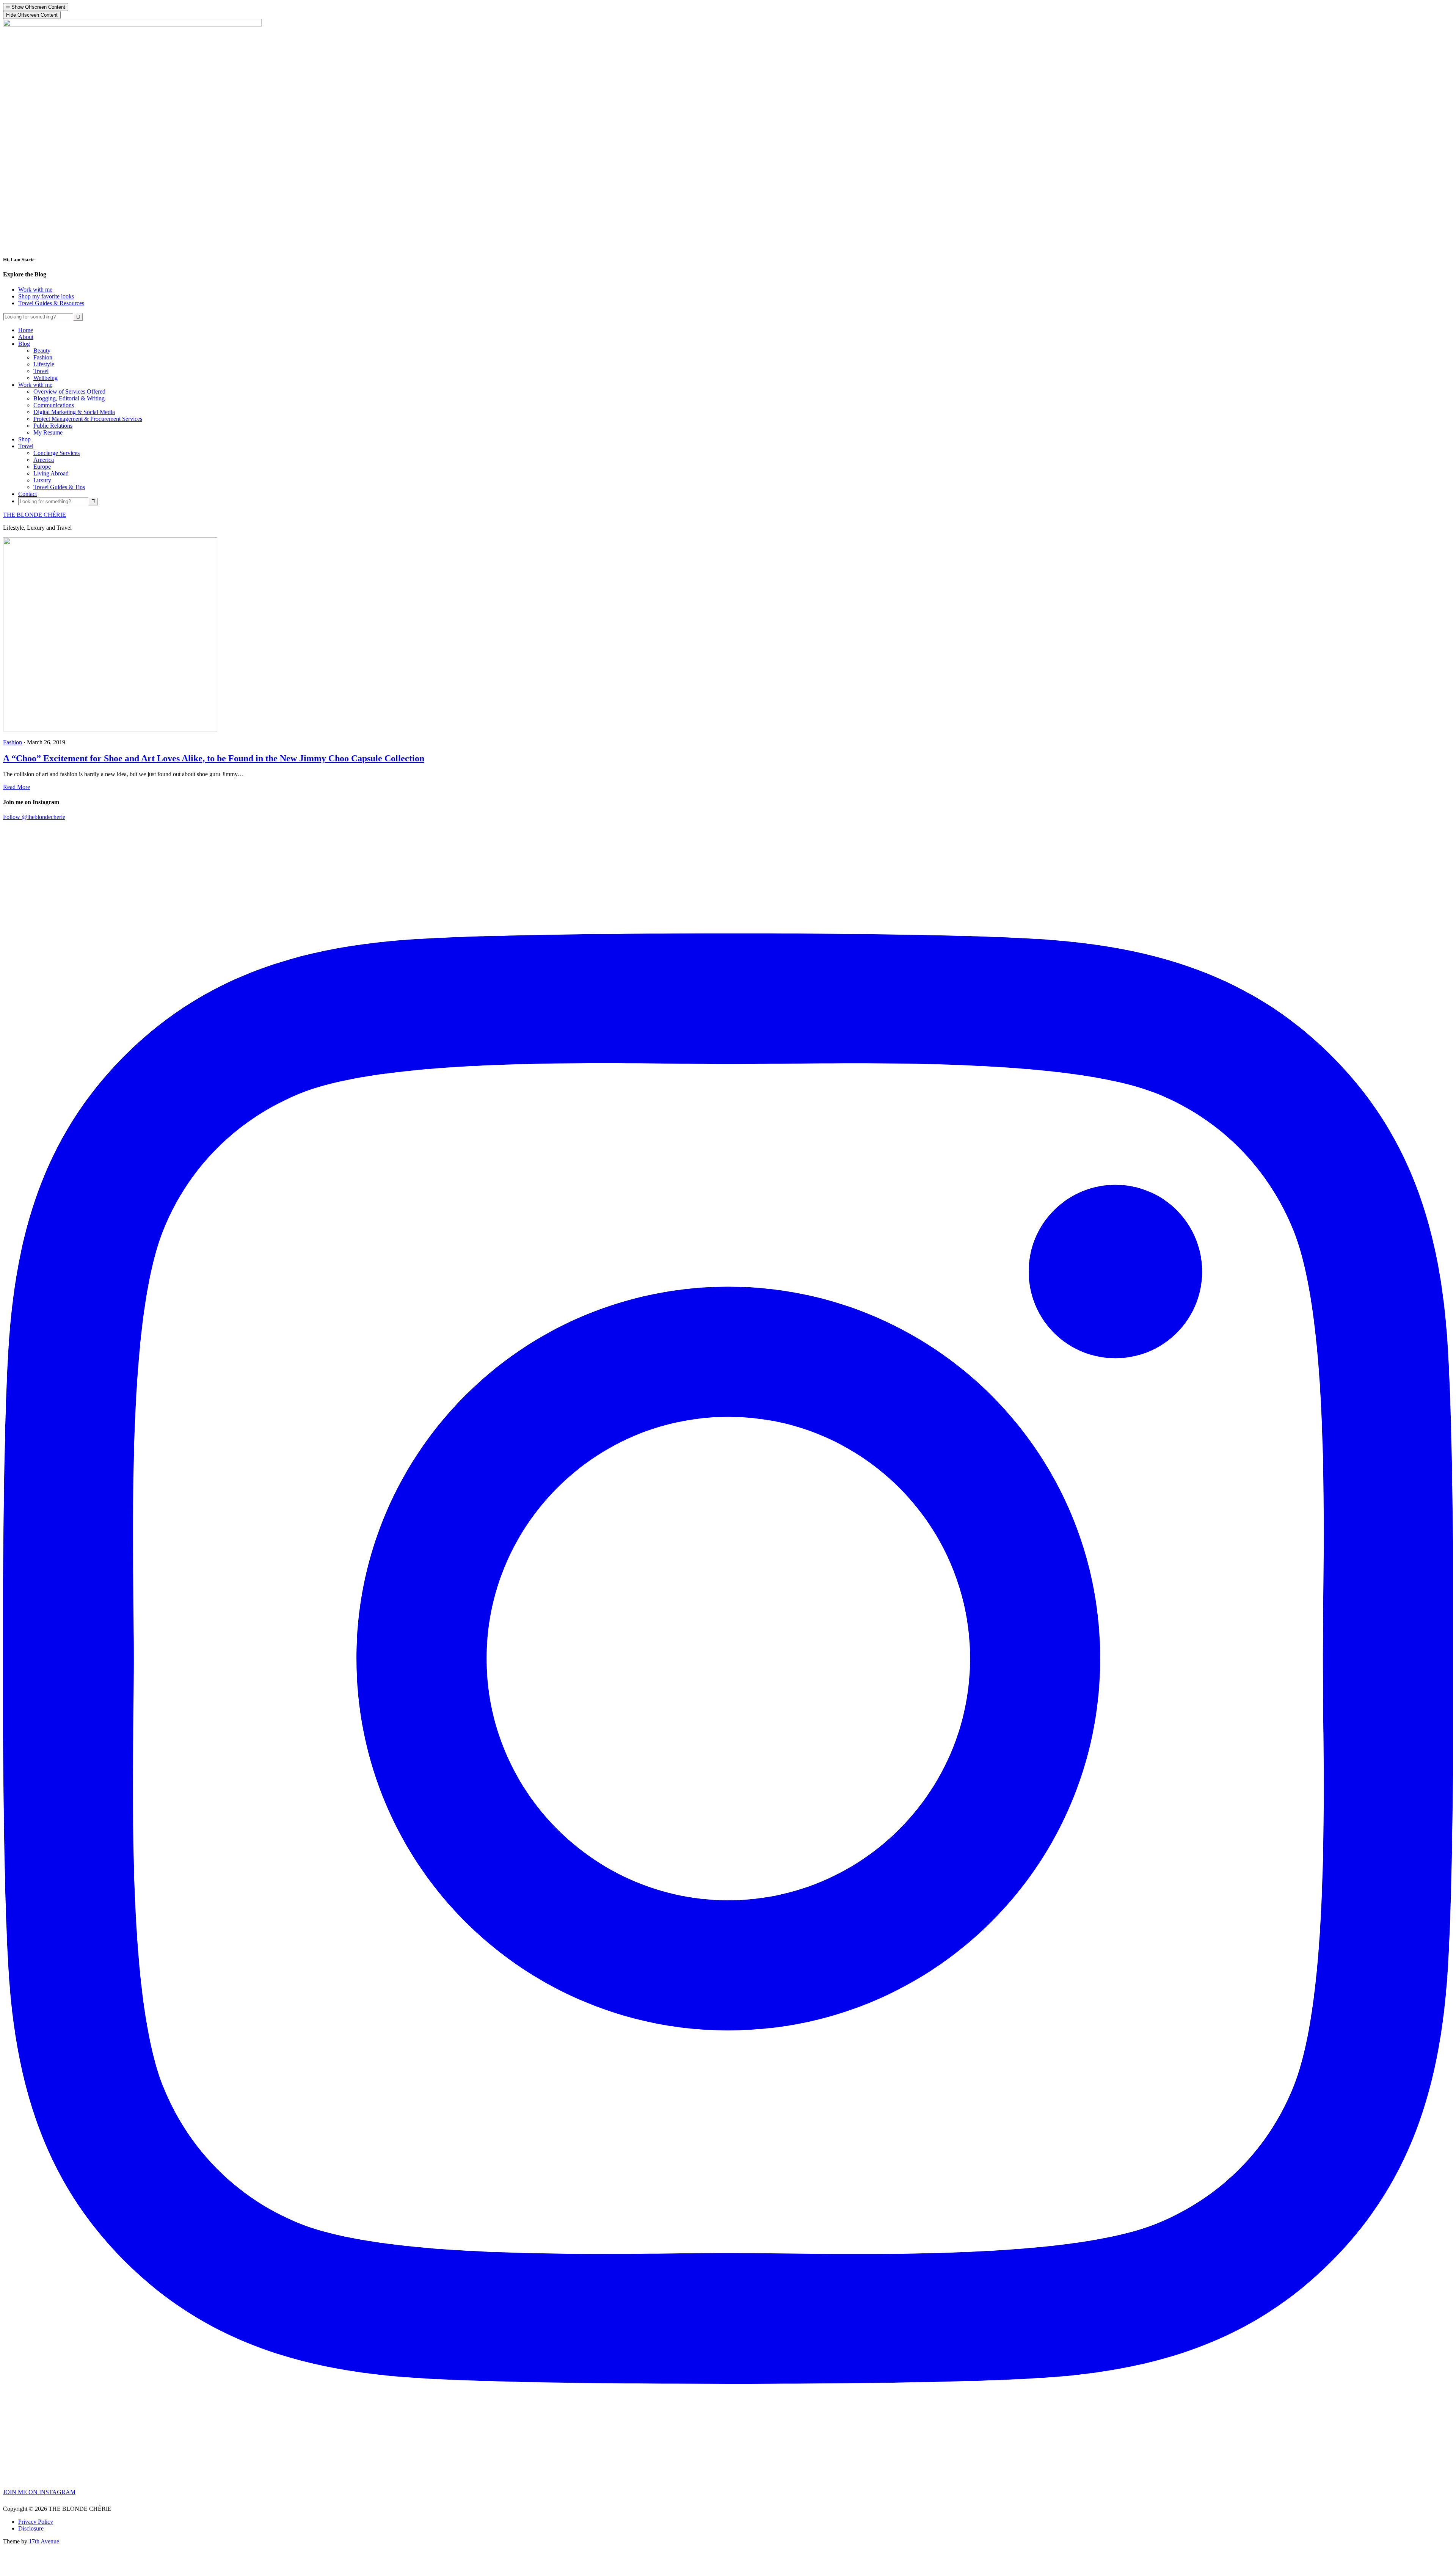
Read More (16, 787)
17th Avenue (44, 2541)
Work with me (35, 289)
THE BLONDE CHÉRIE (35, 515)
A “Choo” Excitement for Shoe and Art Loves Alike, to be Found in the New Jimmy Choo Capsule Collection (214, 758)
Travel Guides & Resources (51, 303)
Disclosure (31, 2528)
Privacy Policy (36, 2522)
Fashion (13, 742)
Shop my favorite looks (46, 296)
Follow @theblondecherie (34, 817)
